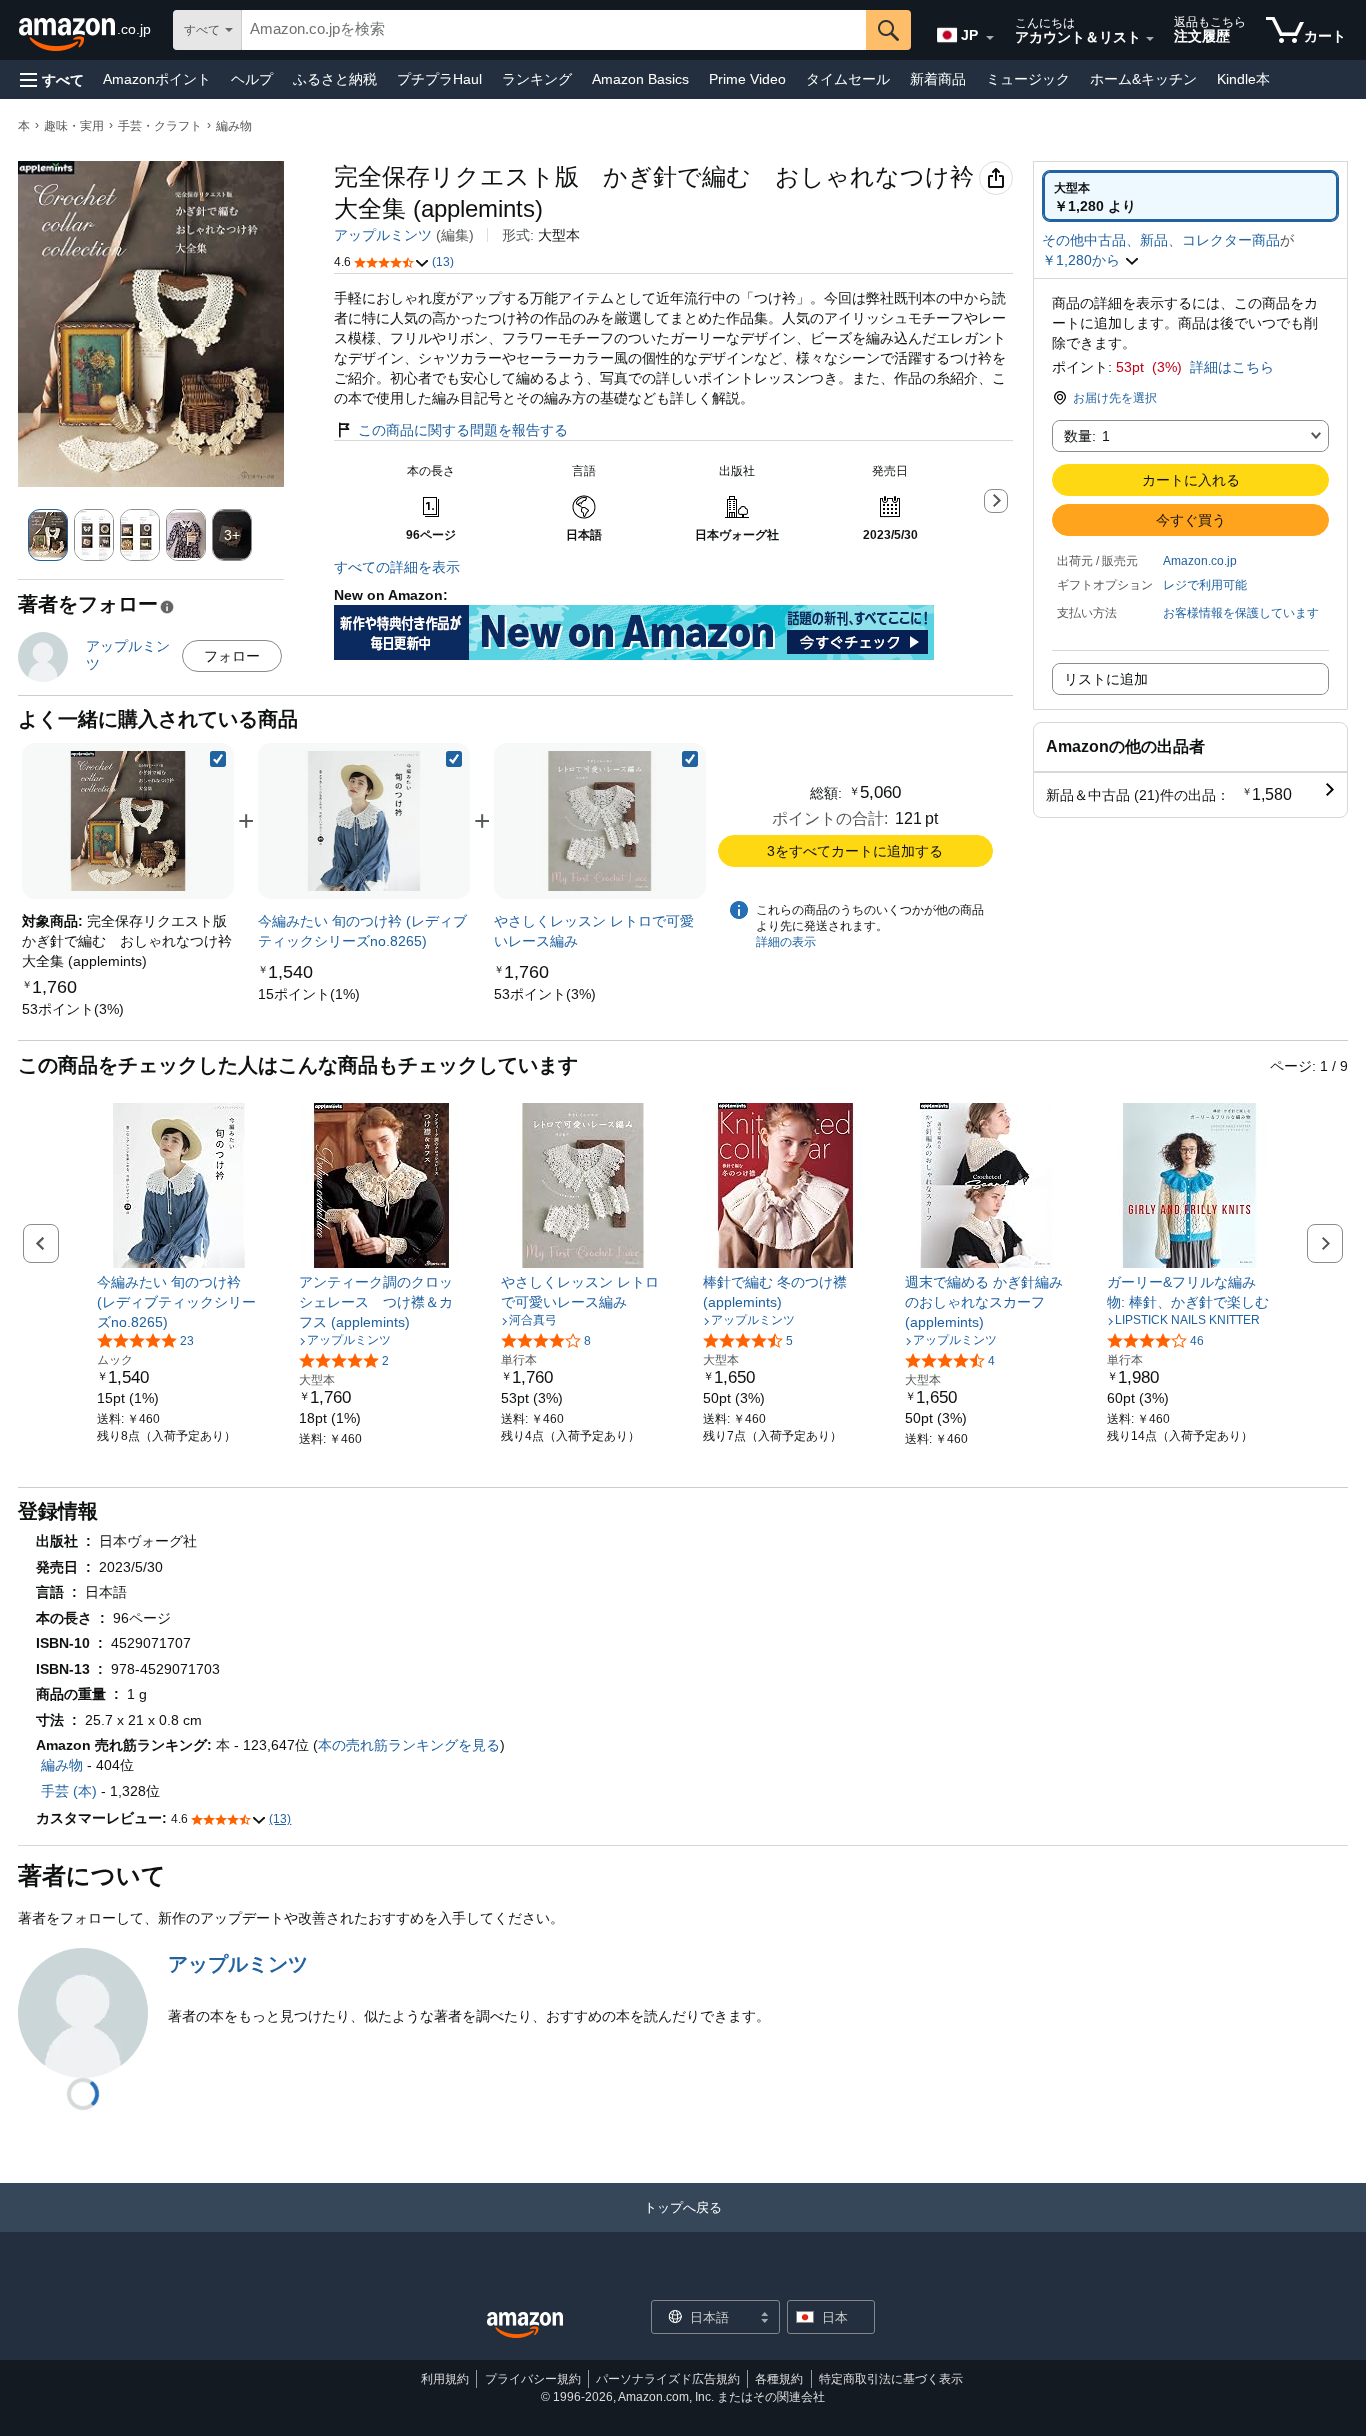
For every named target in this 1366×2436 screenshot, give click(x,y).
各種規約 (779, 2379)
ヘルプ (252, 79)
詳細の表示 (786, 942)
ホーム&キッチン (1143, 79)
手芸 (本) (69, 1791)
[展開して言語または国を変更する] (990, 38)
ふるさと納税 (335, 79)
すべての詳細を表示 (397, 567)
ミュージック (1028, 79)
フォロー (232, 656)
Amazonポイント (157, 79)
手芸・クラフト (160, 126)
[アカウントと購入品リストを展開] (1150, 39)
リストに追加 (1106, 679)
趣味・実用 (74, 126)
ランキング (537, 79)
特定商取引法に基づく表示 (891, 2379)
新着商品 (938, 79)
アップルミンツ (383, 235)
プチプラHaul (439, 79)
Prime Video (747, 79)
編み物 (234, 126)
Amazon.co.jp (1200, 561)
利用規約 (445, 2379)
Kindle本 (1243, 79)
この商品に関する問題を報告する (463, 430)
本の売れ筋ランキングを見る (409, 1745)
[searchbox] (554, 30)
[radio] (1190, 196)
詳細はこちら (1232, 367)
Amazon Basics (640, 79)
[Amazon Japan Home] (525, 2325)
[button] (52, 79)
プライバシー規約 (533, 2379)
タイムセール (848, 79)
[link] (73, 1009)
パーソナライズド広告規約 (668, 2379)
